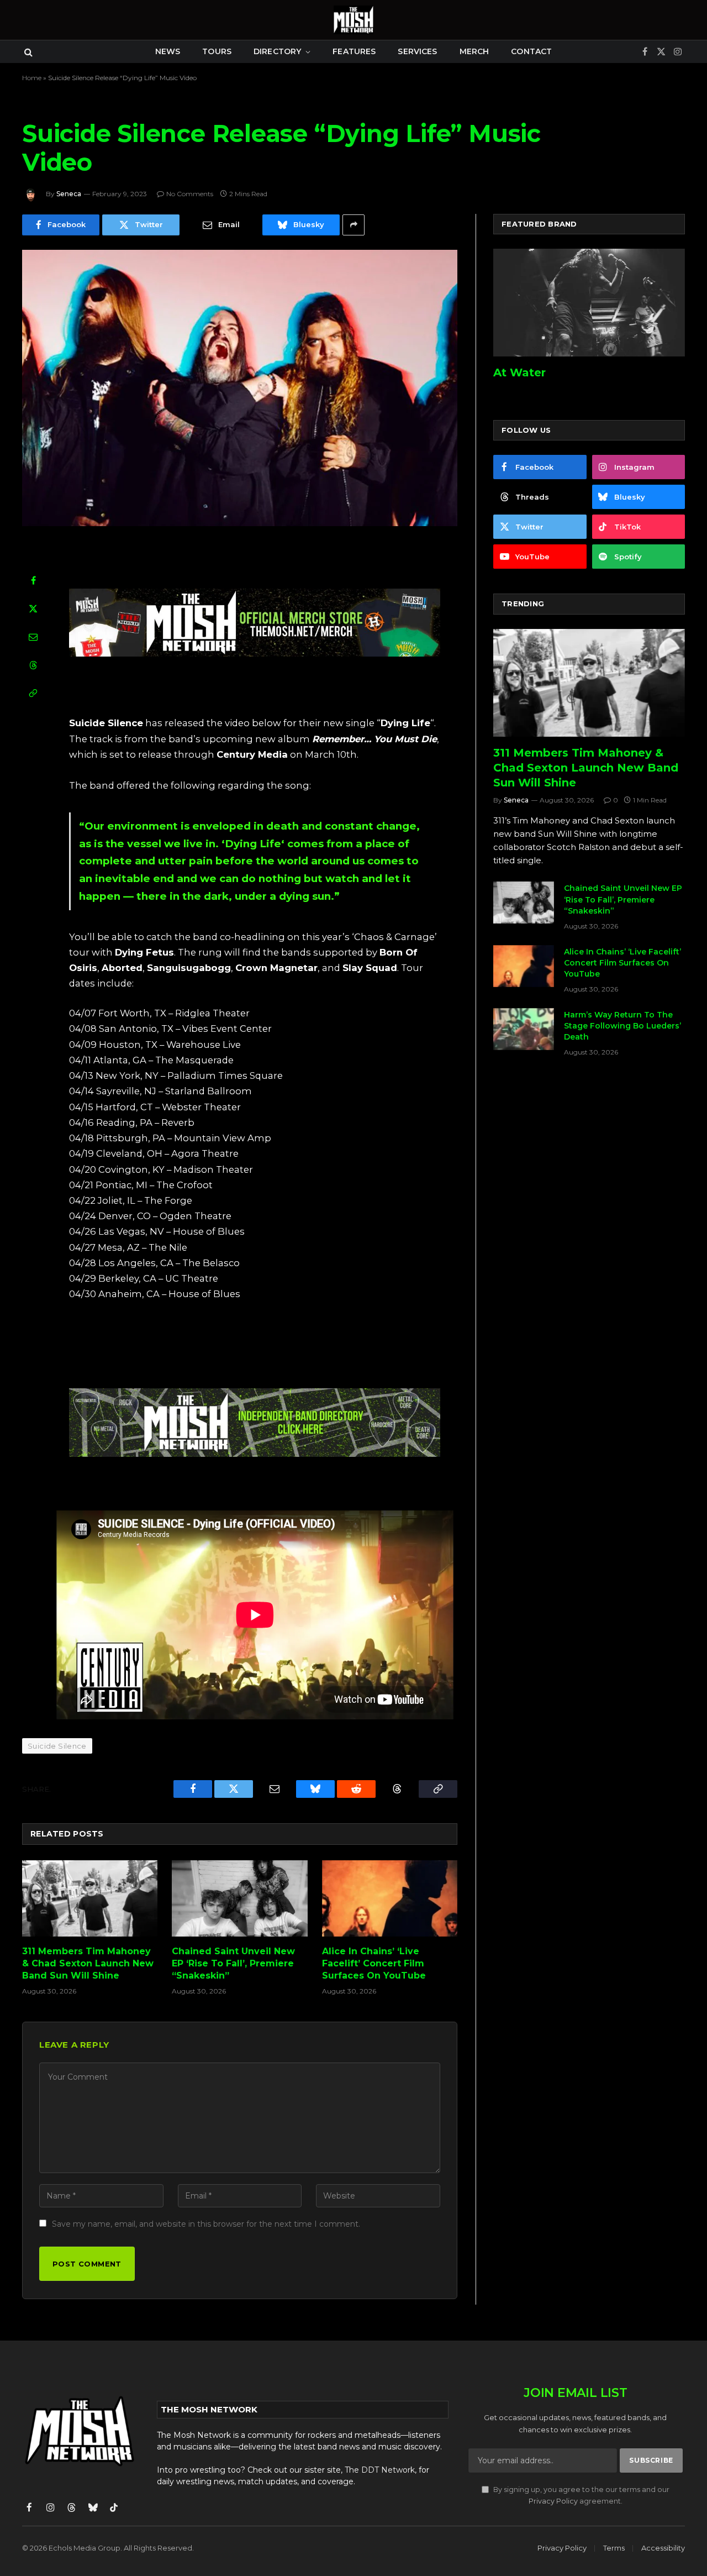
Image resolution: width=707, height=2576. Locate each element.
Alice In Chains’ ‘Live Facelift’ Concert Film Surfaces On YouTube (374, 1963)
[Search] (27, 52)
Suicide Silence (57, 1746)
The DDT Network (380, 2470)
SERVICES (417, 51)
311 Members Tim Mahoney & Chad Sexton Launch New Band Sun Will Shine (88, 1963)
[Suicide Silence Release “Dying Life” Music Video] (240, 388)
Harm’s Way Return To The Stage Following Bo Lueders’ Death (622, 1026)
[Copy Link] (33, 693)
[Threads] (33, 665)
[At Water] (589, 303)
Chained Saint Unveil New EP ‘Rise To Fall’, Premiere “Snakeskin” (233, 1963)
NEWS (168, 51)
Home (32, 78)
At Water (519, 373)
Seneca (69, 194)
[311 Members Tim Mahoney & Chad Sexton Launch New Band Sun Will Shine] (90, 1898)
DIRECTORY (277, 51)
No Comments (190, 194)
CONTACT (531, 51)
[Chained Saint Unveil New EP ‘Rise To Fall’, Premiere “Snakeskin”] (239, 1898)
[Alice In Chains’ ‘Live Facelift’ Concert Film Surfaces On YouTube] (390, 1898)
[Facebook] (33, 580)
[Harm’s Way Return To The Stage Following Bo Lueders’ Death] (524, 1029)
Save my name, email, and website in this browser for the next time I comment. (206, 2224)
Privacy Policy (553, 2501)
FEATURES (354, 51)
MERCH (474, 51)
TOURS (217, 51)
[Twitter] (33, 608)
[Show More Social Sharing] (353, 225)
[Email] (33, 637)
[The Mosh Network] (353, 20)
